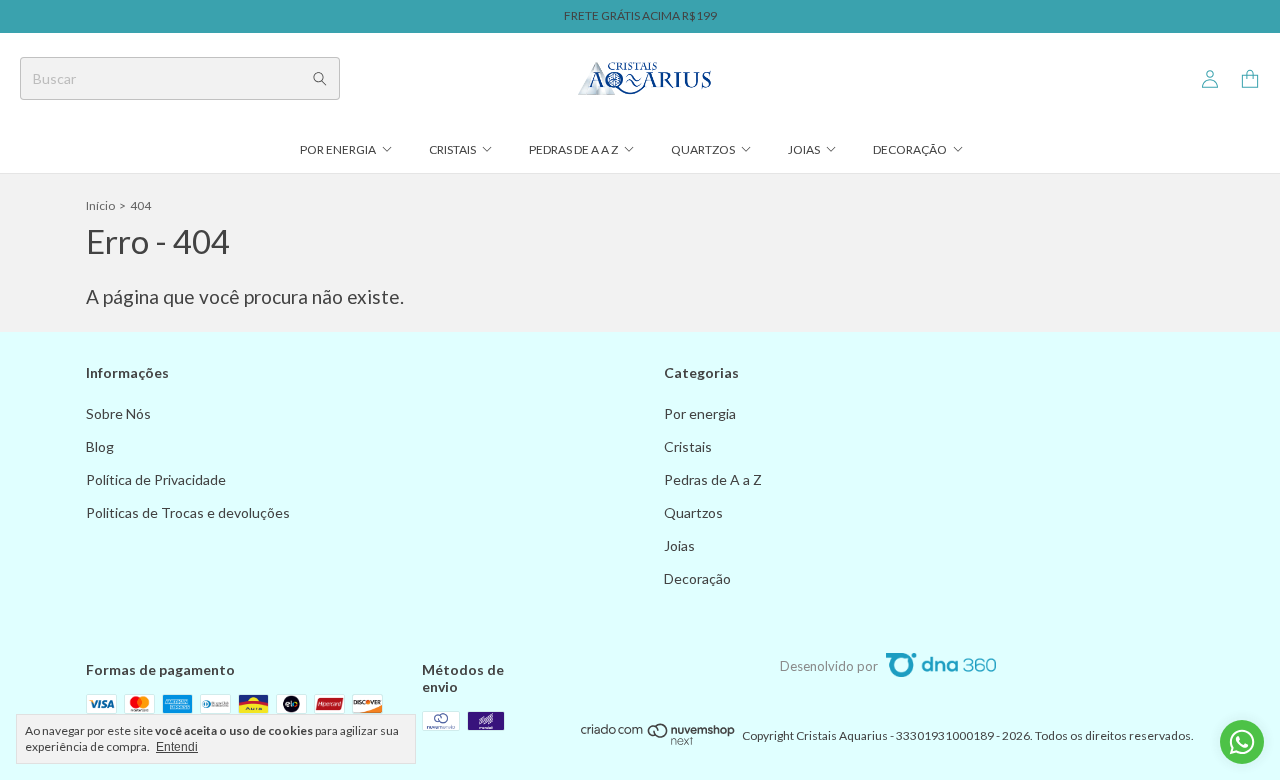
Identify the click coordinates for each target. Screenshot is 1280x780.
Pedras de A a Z (573, 149)
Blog (100, 446)
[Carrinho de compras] (1250, 79)
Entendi (177, 747)
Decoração (910, 149)
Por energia (338, 149)
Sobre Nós (118, 413)
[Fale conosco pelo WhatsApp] (1242, 742)
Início (100, 205)
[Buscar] (320, 78)
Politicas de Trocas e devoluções (188, 512)
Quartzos (703, 149)
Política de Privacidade (156, 479)
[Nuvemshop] (658, 740)
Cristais (452, 149)
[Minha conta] (1210, 79)
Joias (804, 149)
